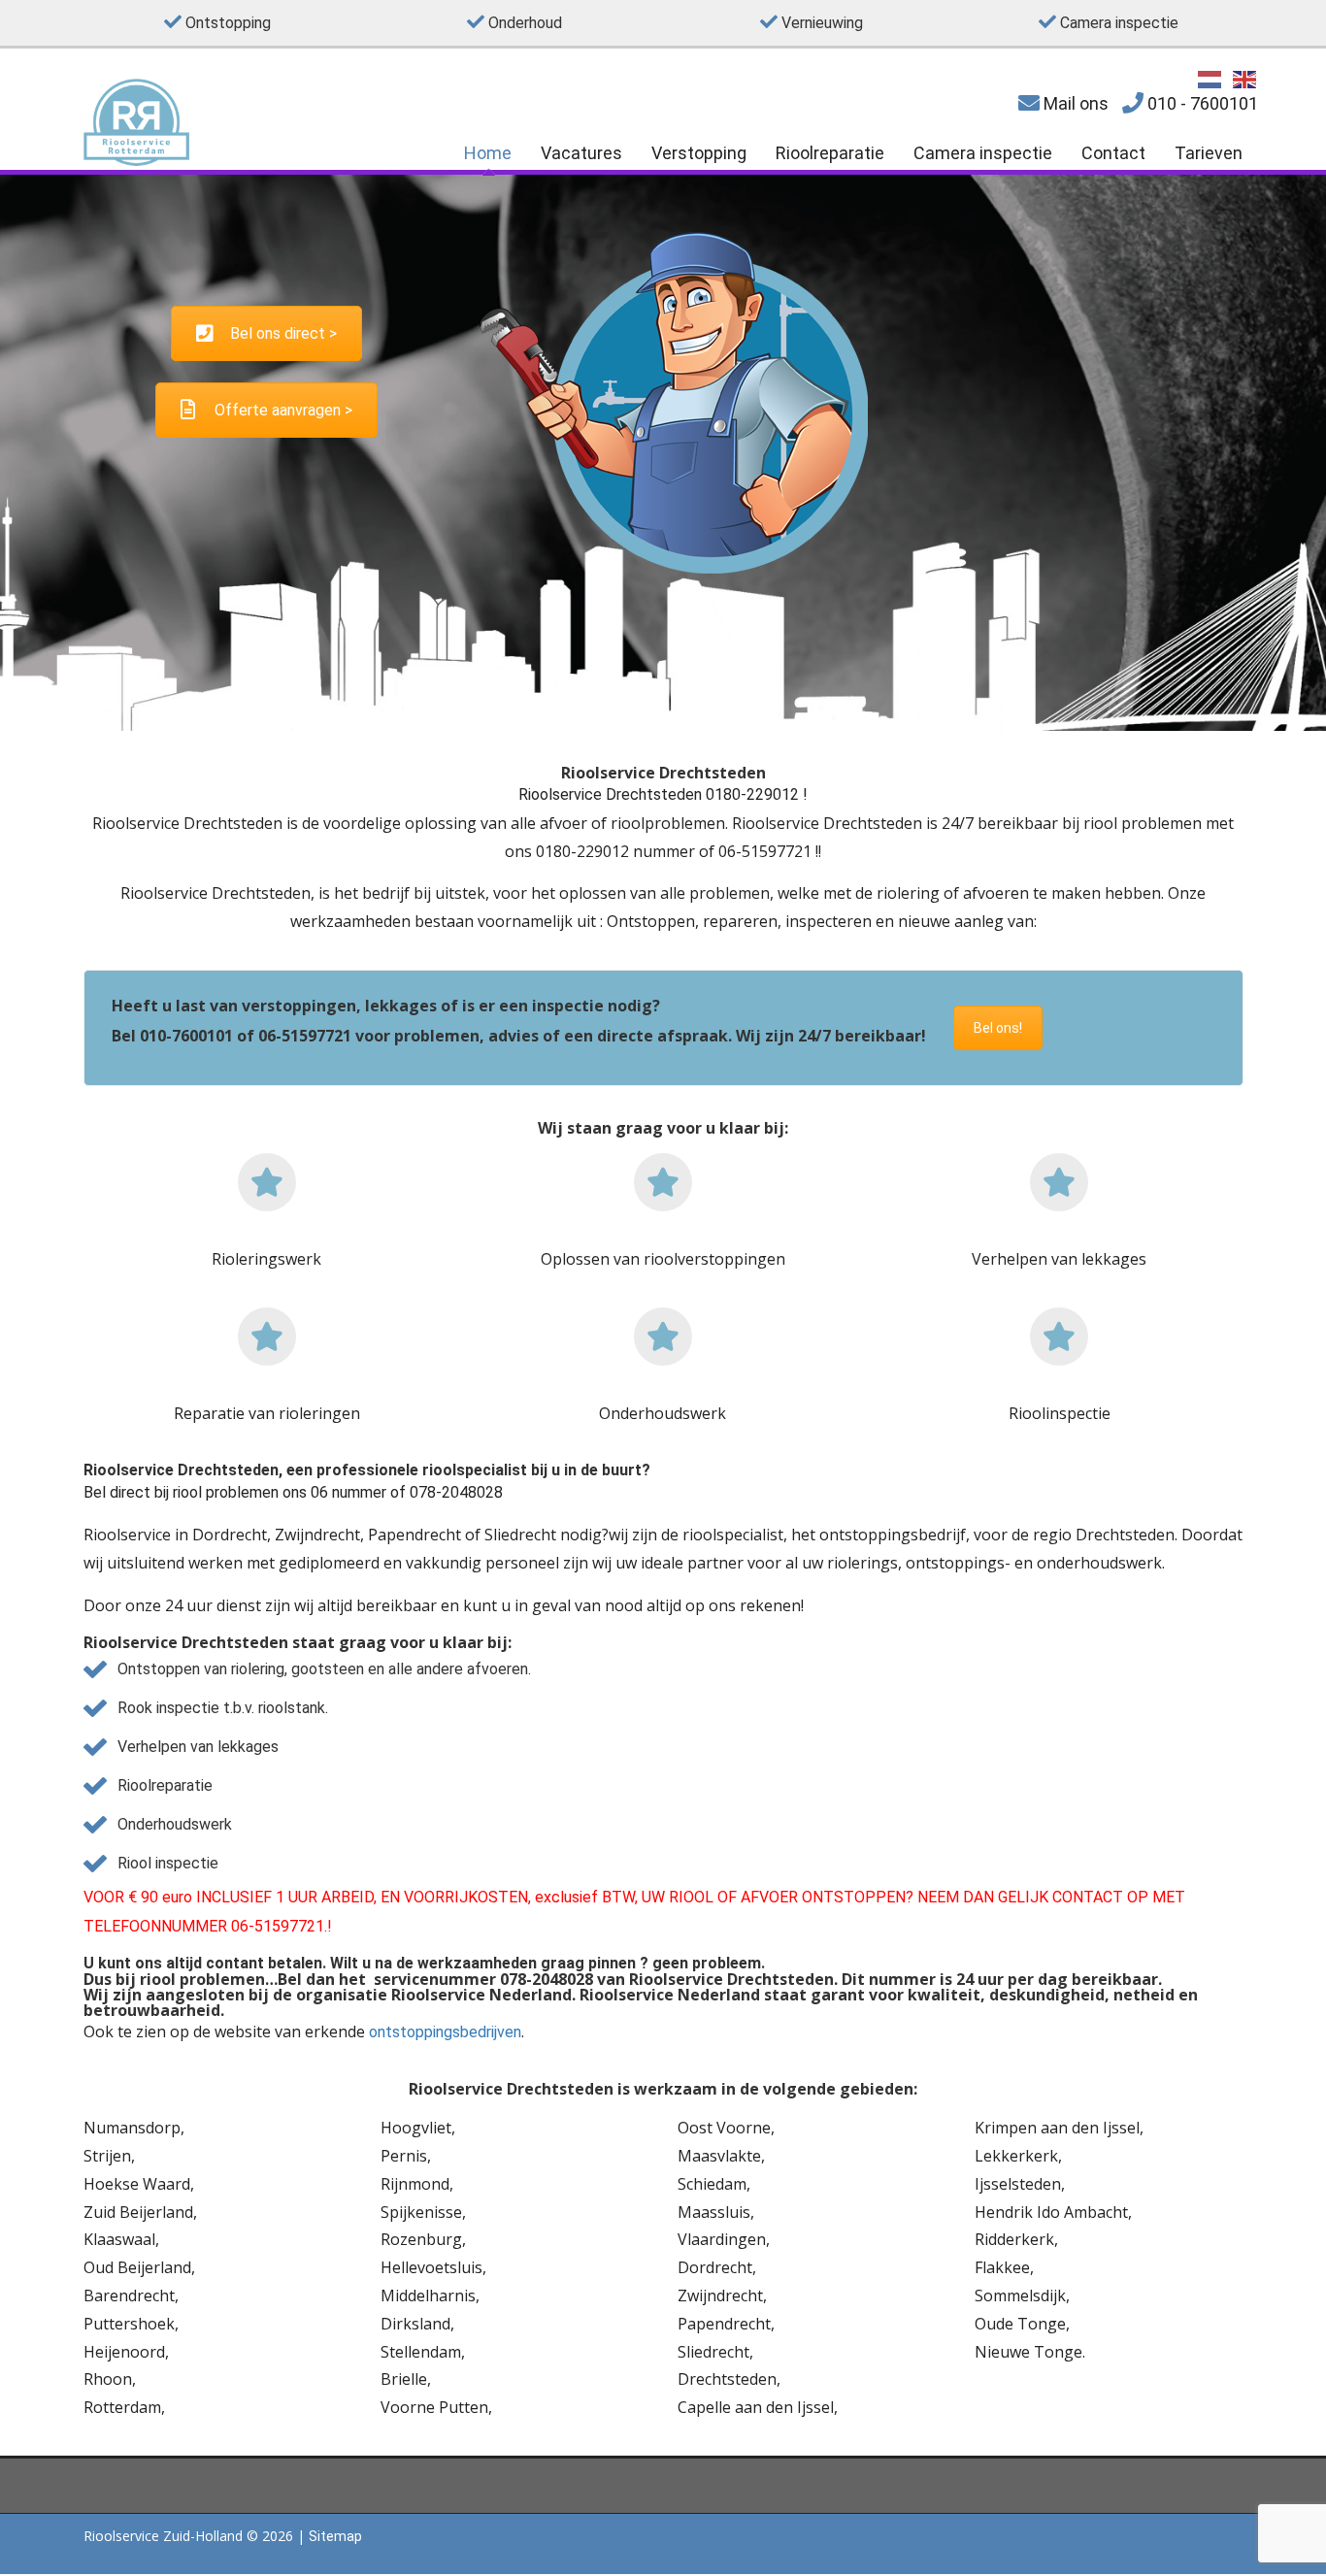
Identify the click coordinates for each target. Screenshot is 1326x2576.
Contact (1113, 153)
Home (488, 153)
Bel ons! (998, 1028)
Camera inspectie (983, 153)
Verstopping (699, 153)
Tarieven (1209, 153)
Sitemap (335, 2536)
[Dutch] (1210, 78)
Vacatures (581, 153)
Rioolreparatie (830, 153)
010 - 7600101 (1201, 103)
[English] (1245, 78)
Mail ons (1074, 103)
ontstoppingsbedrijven (445, 2032)
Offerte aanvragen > (283, 410)
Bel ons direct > (283, 333)
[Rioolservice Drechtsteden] (137, 161)
